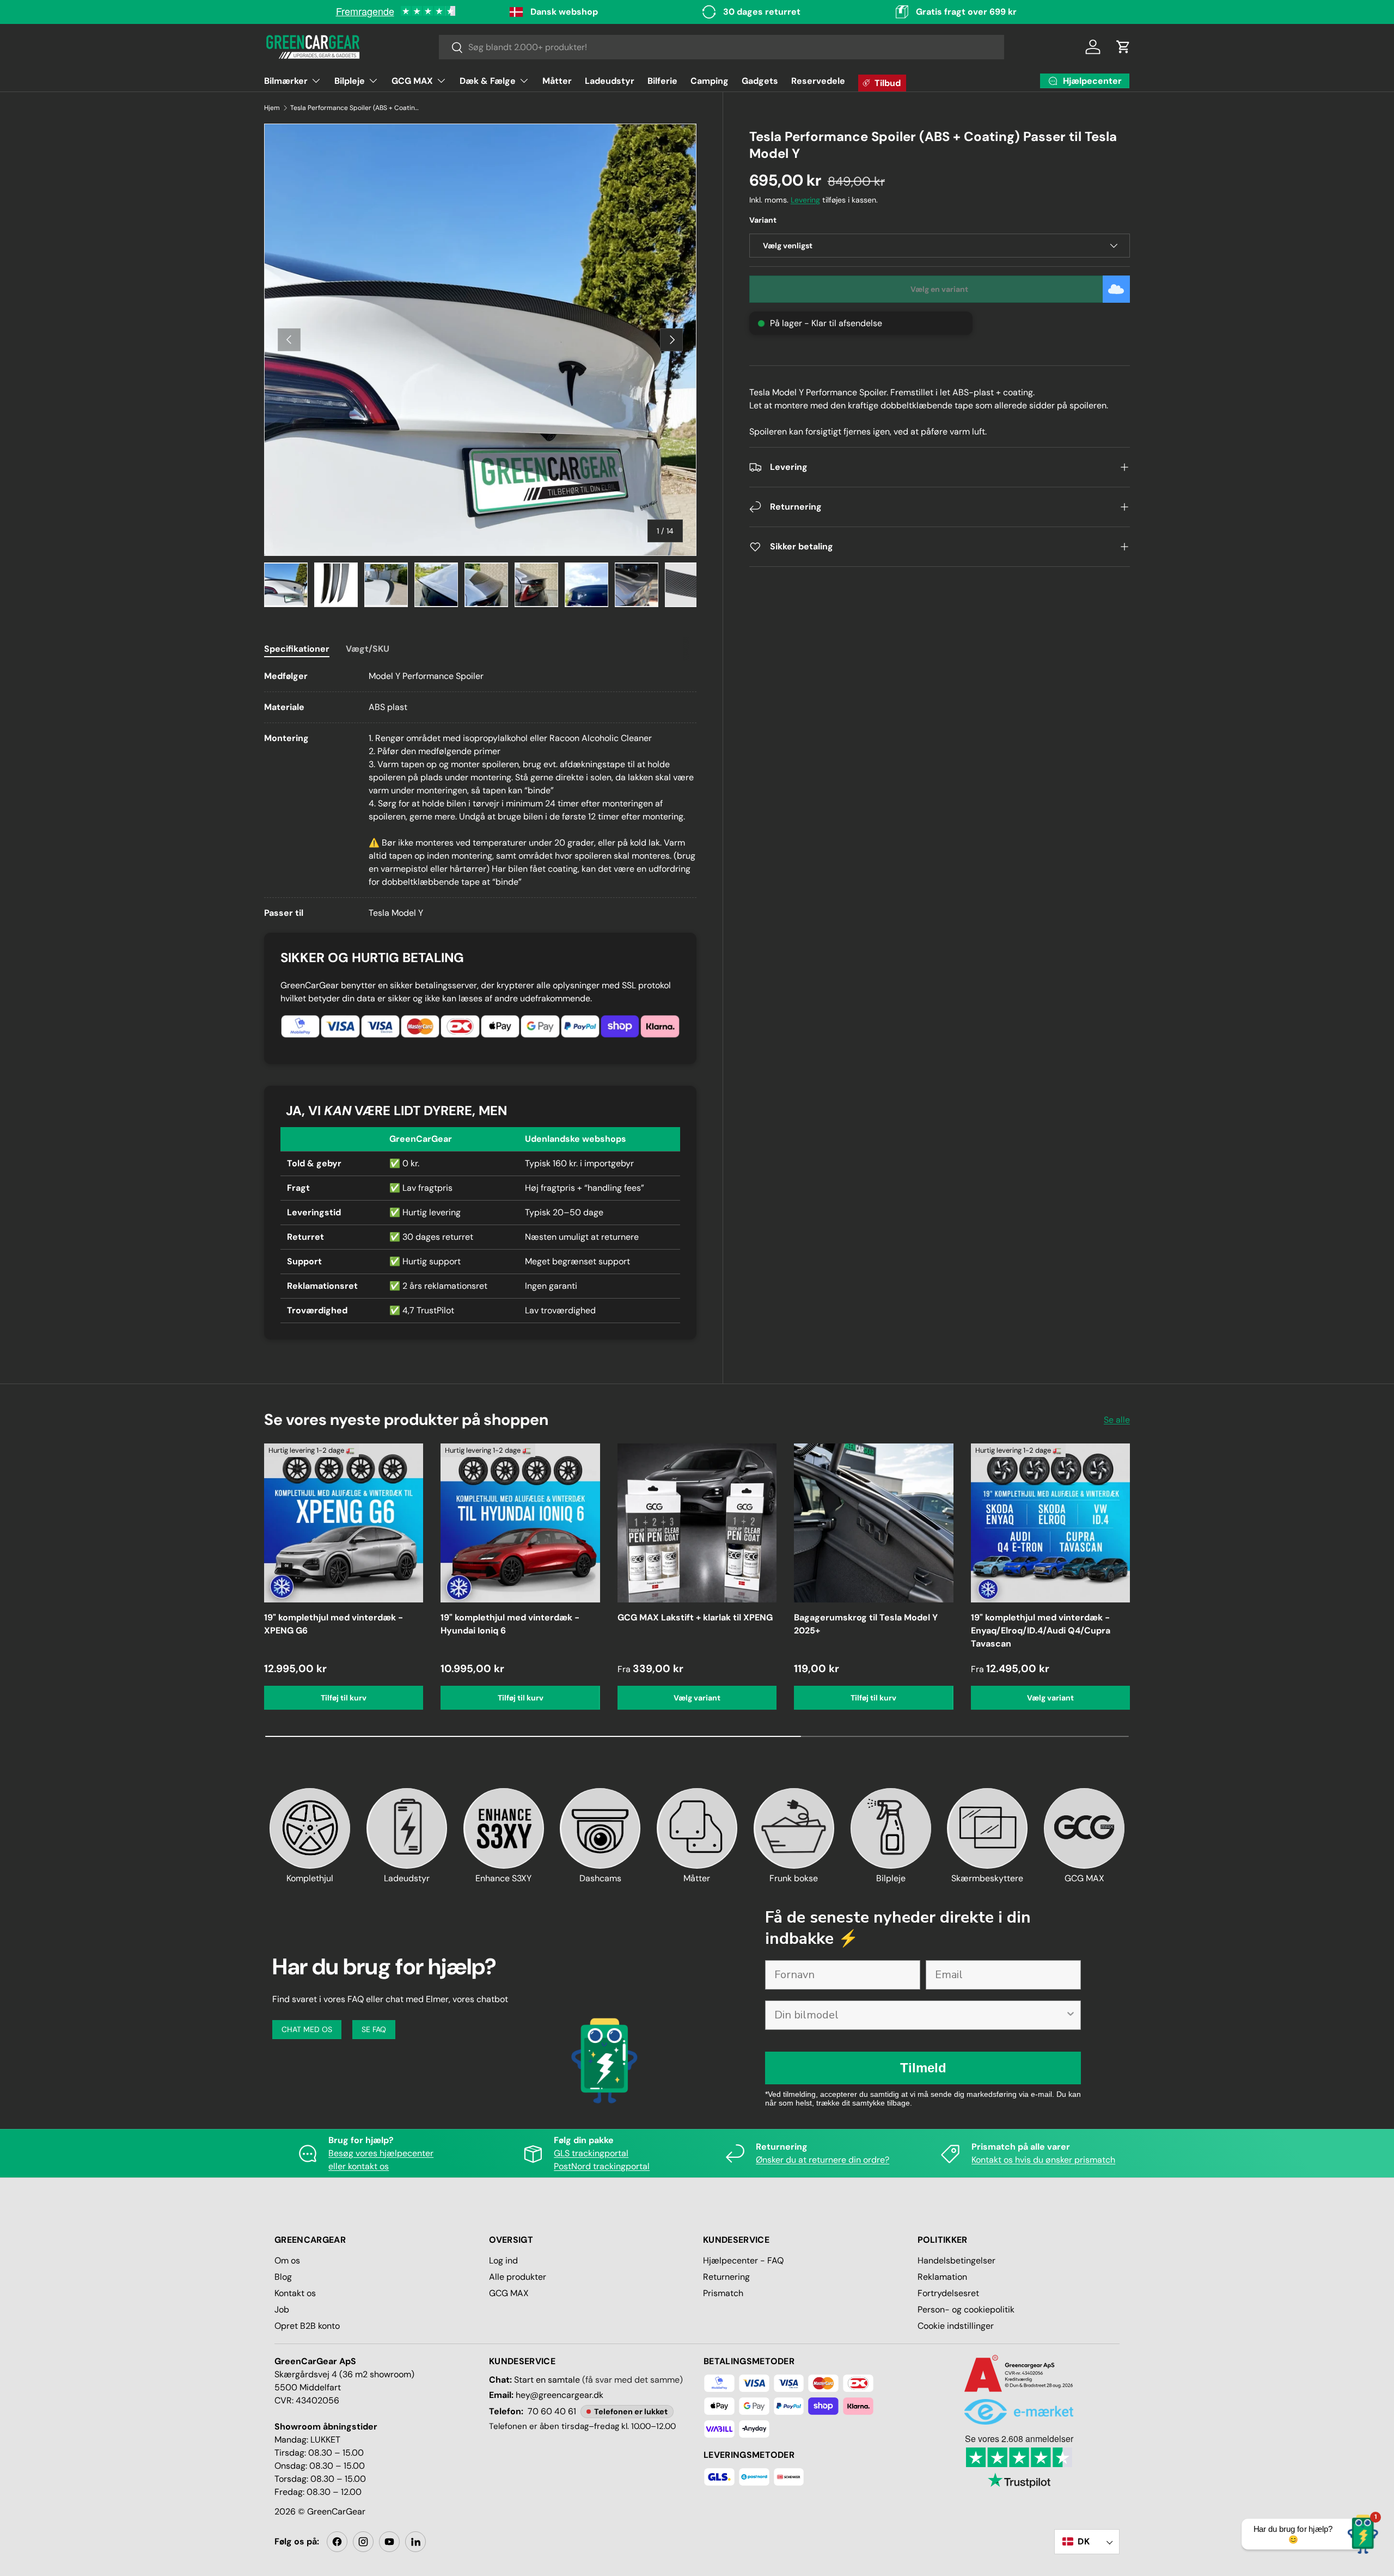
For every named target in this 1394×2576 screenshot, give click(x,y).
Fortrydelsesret (948, 2293)
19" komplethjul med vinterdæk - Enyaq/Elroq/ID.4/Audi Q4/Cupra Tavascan (1041, 1630)
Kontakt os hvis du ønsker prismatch (1043, 2160)
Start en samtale (547, 2380)
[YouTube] (389, 2542)
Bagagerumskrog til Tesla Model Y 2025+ (866, 1624)
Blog (283, 2277)
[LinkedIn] (415, 2542)
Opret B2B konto (307, 2326)
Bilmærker (286, 81)
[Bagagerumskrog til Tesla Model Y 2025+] (873, 1523)
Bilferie (662, 81)
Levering (805, 200)
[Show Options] (1071, 2015)
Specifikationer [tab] (297, 649)
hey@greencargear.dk (560, 2395)
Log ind (503, 2260)
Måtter (557, 81)
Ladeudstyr (610, 81)
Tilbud (888, 83)
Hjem (272, 108)
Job (282, 2309)
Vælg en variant (939, 289)
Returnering (726, 2277)
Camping (710, 81)
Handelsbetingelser (956, 2260)
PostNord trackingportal (602, 2166)
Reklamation (942, 2277)
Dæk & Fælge (488, 81)
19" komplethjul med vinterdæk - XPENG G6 (334, 1624)
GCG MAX (412, 81)
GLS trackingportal (591, 2153)
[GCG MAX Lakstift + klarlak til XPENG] (697, 1523)
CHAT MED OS (307, 2029)
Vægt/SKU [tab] (368, 649)
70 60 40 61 (552, 2411)
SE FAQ (374, 2029)
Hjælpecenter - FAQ (743, 2260)
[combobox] (722, 47)
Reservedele (818, 81)
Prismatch (723, 2293)
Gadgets (760, 81)
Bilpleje (350, 81)
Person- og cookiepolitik (966, 2309)
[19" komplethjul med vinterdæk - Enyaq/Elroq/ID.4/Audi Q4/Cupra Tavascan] (1050, 1523)
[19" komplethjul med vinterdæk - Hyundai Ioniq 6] (520, 1523)
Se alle (1117, 1420)
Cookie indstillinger (956, 2326)
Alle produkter (518, 2277)
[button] (1123, 47)
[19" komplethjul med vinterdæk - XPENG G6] (344, 1523)
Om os (287, 2260)
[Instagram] (363, 2542)
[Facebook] (337, 2542)
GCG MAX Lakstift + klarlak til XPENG (695, 1617)
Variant (763, 220)
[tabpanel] (480, 795)
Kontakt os (295, 2293)
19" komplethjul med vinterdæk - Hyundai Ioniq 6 (510, 1624)
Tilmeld (923, 2068)
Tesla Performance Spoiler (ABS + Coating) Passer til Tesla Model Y (356, 108)
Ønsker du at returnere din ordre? (823, 2160)
